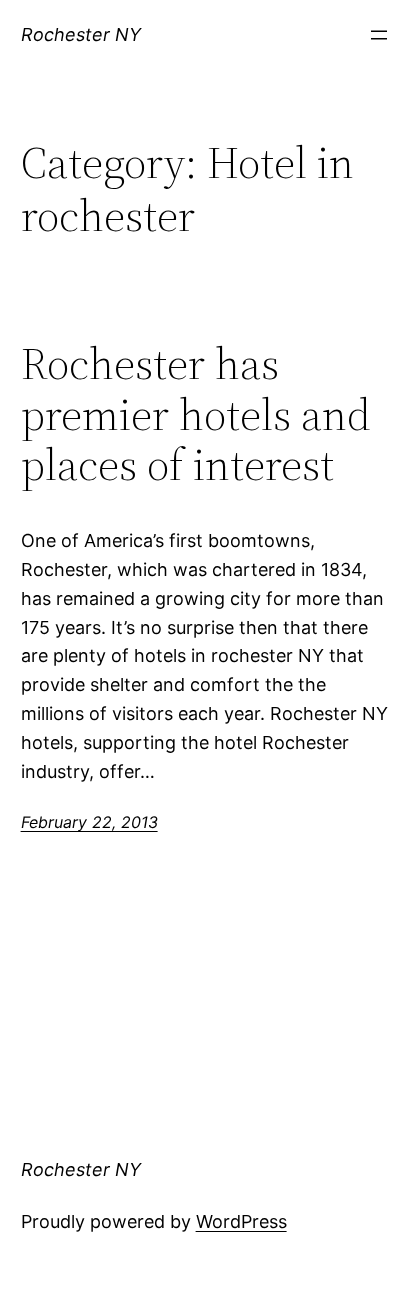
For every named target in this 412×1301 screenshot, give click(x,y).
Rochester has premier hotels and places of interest (196, 415)
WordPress (241, 1221)
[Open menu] (379, 35)
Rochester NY (81, 34)
